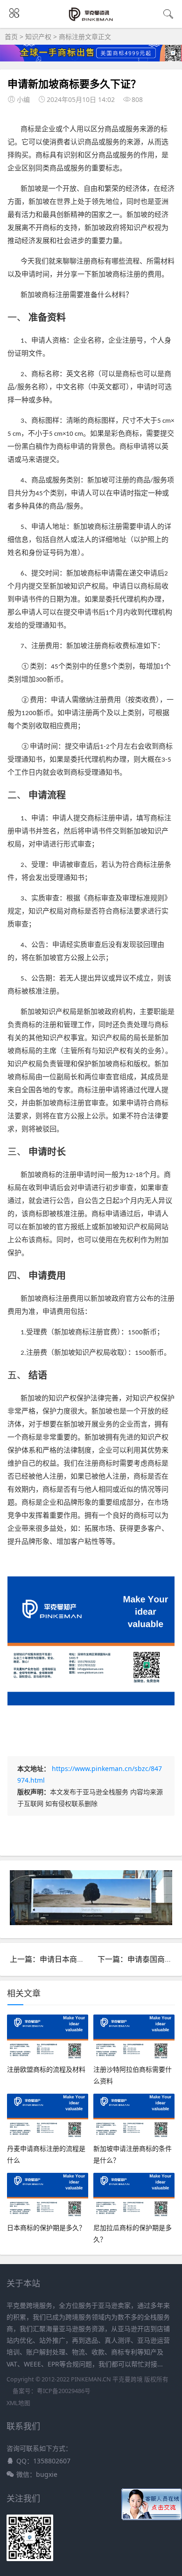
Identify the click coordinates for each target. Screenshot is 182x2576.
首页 (11, 37)
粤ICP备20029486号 (64, 2391)
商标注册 (72, 37)
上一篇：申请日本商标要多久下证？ (70, 1959)
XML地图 (18, 2403)
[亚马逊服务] (91, 20)
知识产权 (38, 37)
